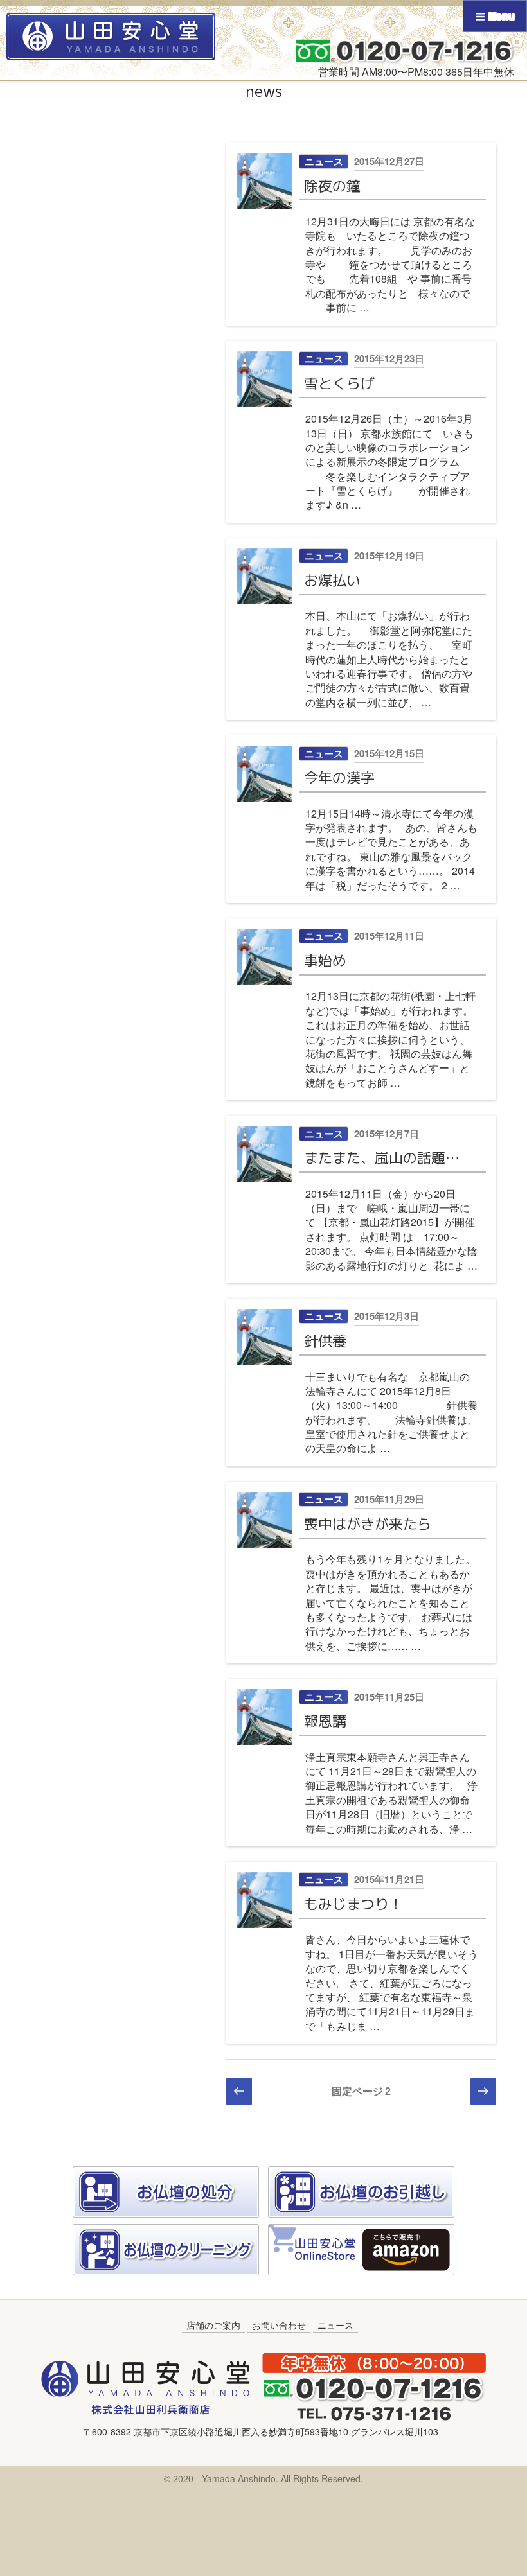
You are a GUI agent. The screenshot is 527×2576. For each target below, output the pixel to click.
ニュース (324, 161)
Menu (500, 16)
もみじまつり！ (353, 1904)
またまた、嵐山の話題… (382, 1158)
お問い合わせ (279, 2325)
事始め (325, 960)
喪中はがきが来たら (368, 1524)
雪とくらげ (339, 383)
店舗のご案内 (213, 2325)
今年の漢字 (339, 777)
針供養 (325, 1341)
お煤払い (332, 580)
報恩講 (325, 1721)
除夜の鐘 (332, 186)
